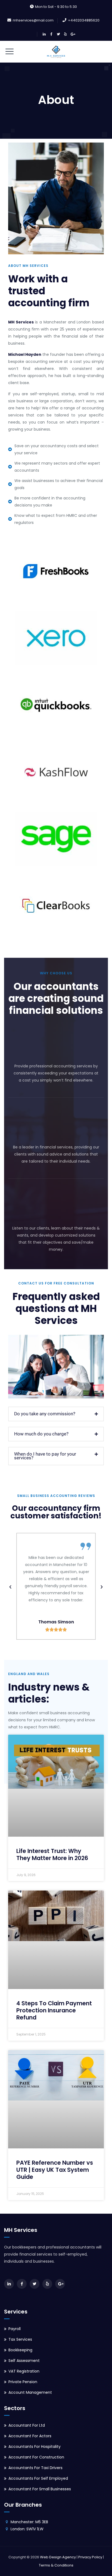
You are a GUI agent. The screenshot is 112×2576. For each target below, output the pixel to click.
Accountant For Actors (30, 2436)
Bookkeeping (20, 2350)
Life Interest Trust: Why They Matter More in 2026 (52, 1854)
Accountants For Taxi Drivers (35, 2468)
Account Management (30, 2392)
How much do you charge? (41, 1434)
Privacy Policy (90, 2557)
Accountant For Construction (36, 2457)
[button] (56, 1414)
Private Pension (23, 2382)
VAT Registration (24, 2371)
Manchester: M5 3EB (29, 2522)
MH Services (21, 322)
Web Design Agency (58, 2557)
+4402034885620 (84, 20)
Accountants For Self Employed (38, 2478)
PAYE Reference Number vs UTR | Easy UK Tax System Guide (55, 2170)
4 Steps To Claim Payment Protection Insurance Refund (54, 2010)
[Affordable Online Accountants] (56, 52)
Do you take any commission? (45, 1414)
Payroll (15, 2329)
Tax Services (20, 2339)
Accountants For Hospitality (35, 2447)
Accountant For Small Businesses (40, 2489)
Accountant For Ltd (27, 2425)
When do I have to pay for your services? (45, 1456)
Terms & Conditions (56, 2565)
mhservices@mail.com (33, 20)
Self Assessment (24, 2361)
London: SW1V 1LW (27, 2529)
